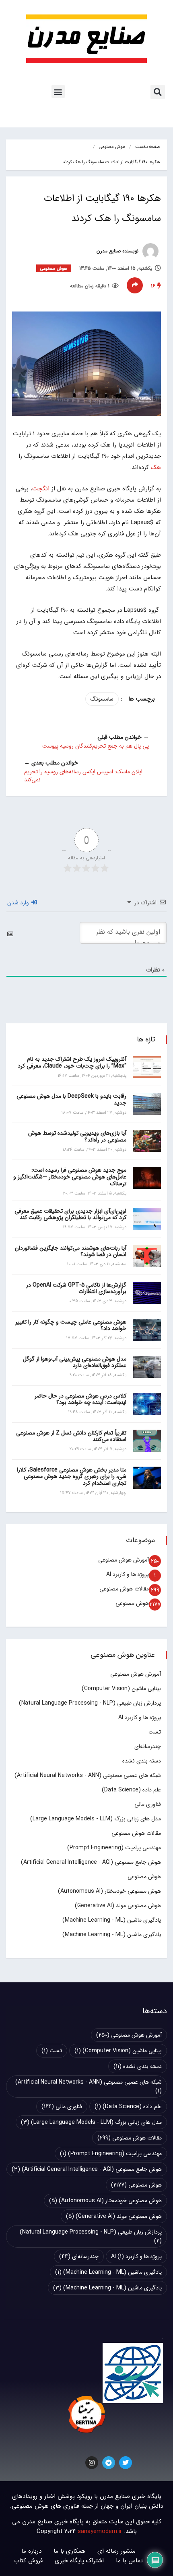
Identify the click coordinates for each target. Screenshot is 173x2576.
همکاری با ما (69, 2551)
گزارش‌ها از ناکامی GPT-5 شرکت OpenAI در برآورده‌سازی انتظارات (76, 1288)
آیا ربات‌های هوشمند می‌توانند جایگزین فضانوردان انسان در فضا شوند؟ (71, 1251)
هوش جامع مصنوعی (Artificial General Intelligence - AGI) (91, 1862)
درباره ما (31, 2551)
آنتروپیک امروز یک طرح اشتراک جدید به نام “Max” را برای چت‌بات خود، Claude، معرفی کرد (72, 1063)
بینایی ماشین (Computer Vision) (121, 1689)
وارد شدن (19, 903)
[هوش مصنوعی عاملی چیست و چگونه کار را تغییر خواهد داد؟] (147, 1330)
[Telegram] (109, 2463)
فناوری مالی (148, 1804)
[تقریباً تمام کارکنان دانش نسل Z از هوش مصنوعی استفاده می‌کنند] (147, 1441)
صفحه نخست (148, 147)
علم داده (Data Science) (131, 1790)
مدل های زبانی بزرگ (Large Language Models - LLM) (96, 1819)
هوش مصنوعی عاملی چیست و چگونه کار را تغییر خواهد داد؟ (71, 1325)
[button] (158, 92)
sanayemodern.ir (100, 2531)
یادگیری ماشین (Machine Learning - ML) (112, 1920)
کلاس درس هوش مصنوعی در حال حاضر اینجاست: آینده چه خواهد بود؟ (80, 1399)
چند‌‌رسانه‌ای (148, 1746)
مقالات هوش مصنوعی (124, 1589)
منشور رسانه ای (116, 2551)
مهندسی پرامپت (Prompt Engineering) (114, 1848)
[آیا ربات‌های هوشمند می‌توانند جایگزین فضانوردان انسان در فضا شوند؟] (147, 1256)
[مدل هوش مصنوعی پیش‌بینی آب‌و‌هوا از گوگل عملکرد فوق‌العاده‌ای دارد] (147, 1367)
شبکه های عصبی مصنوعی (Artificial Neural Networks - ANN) (88, 1775)
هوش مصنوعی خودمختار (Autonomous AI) (109, 1891)
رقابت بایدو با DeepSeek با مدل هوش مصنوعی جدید (71, 1099)
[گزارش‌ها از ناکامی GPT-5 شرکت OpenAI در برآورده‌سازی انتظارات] (147, 1293)
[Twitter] (126, 2463)
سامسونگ (102, 699)
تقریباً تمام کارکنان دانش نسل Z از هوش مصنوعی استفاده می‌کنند (71, 1436)
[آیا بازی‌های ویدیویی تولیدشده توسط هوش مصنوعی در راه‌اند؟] (147, 1141)
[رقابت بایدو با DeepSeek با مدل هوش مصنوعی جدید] (147, 1104)
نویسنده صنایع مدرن (118, 251)
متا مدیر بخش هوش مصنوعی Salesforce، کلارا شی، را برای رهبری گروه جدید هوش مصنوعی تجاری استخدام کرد (72, 1477)
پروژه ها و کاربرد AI (128, 1574)
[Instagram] (92, 2463)
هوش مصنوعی (112, 147)
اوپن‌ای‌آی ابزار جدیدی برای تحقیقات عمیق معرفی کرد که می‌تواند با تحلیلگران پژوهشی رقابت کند (70, 1214)
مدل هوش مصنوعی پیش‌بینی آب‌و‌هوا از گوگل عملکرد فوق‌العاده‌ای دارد (75, 1362)
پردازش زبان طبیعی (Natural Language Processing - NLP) (90, 1703)
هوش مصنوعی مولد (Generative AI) (118, 1906)
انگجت (41, 489)
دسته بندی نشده (142, 1761)
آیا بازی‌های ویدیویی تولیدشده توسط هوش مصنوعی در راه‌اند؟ (77, 1136)
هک (156, 467)
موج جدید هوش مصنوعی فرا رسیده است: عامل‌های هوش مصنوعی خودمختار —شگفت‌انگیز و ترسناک (70, 1177)
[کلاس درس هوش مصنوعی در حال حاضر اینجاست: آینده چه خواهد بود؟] (147, 1404)
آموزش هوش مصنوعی (124, 1560)
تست (155, 1732)
